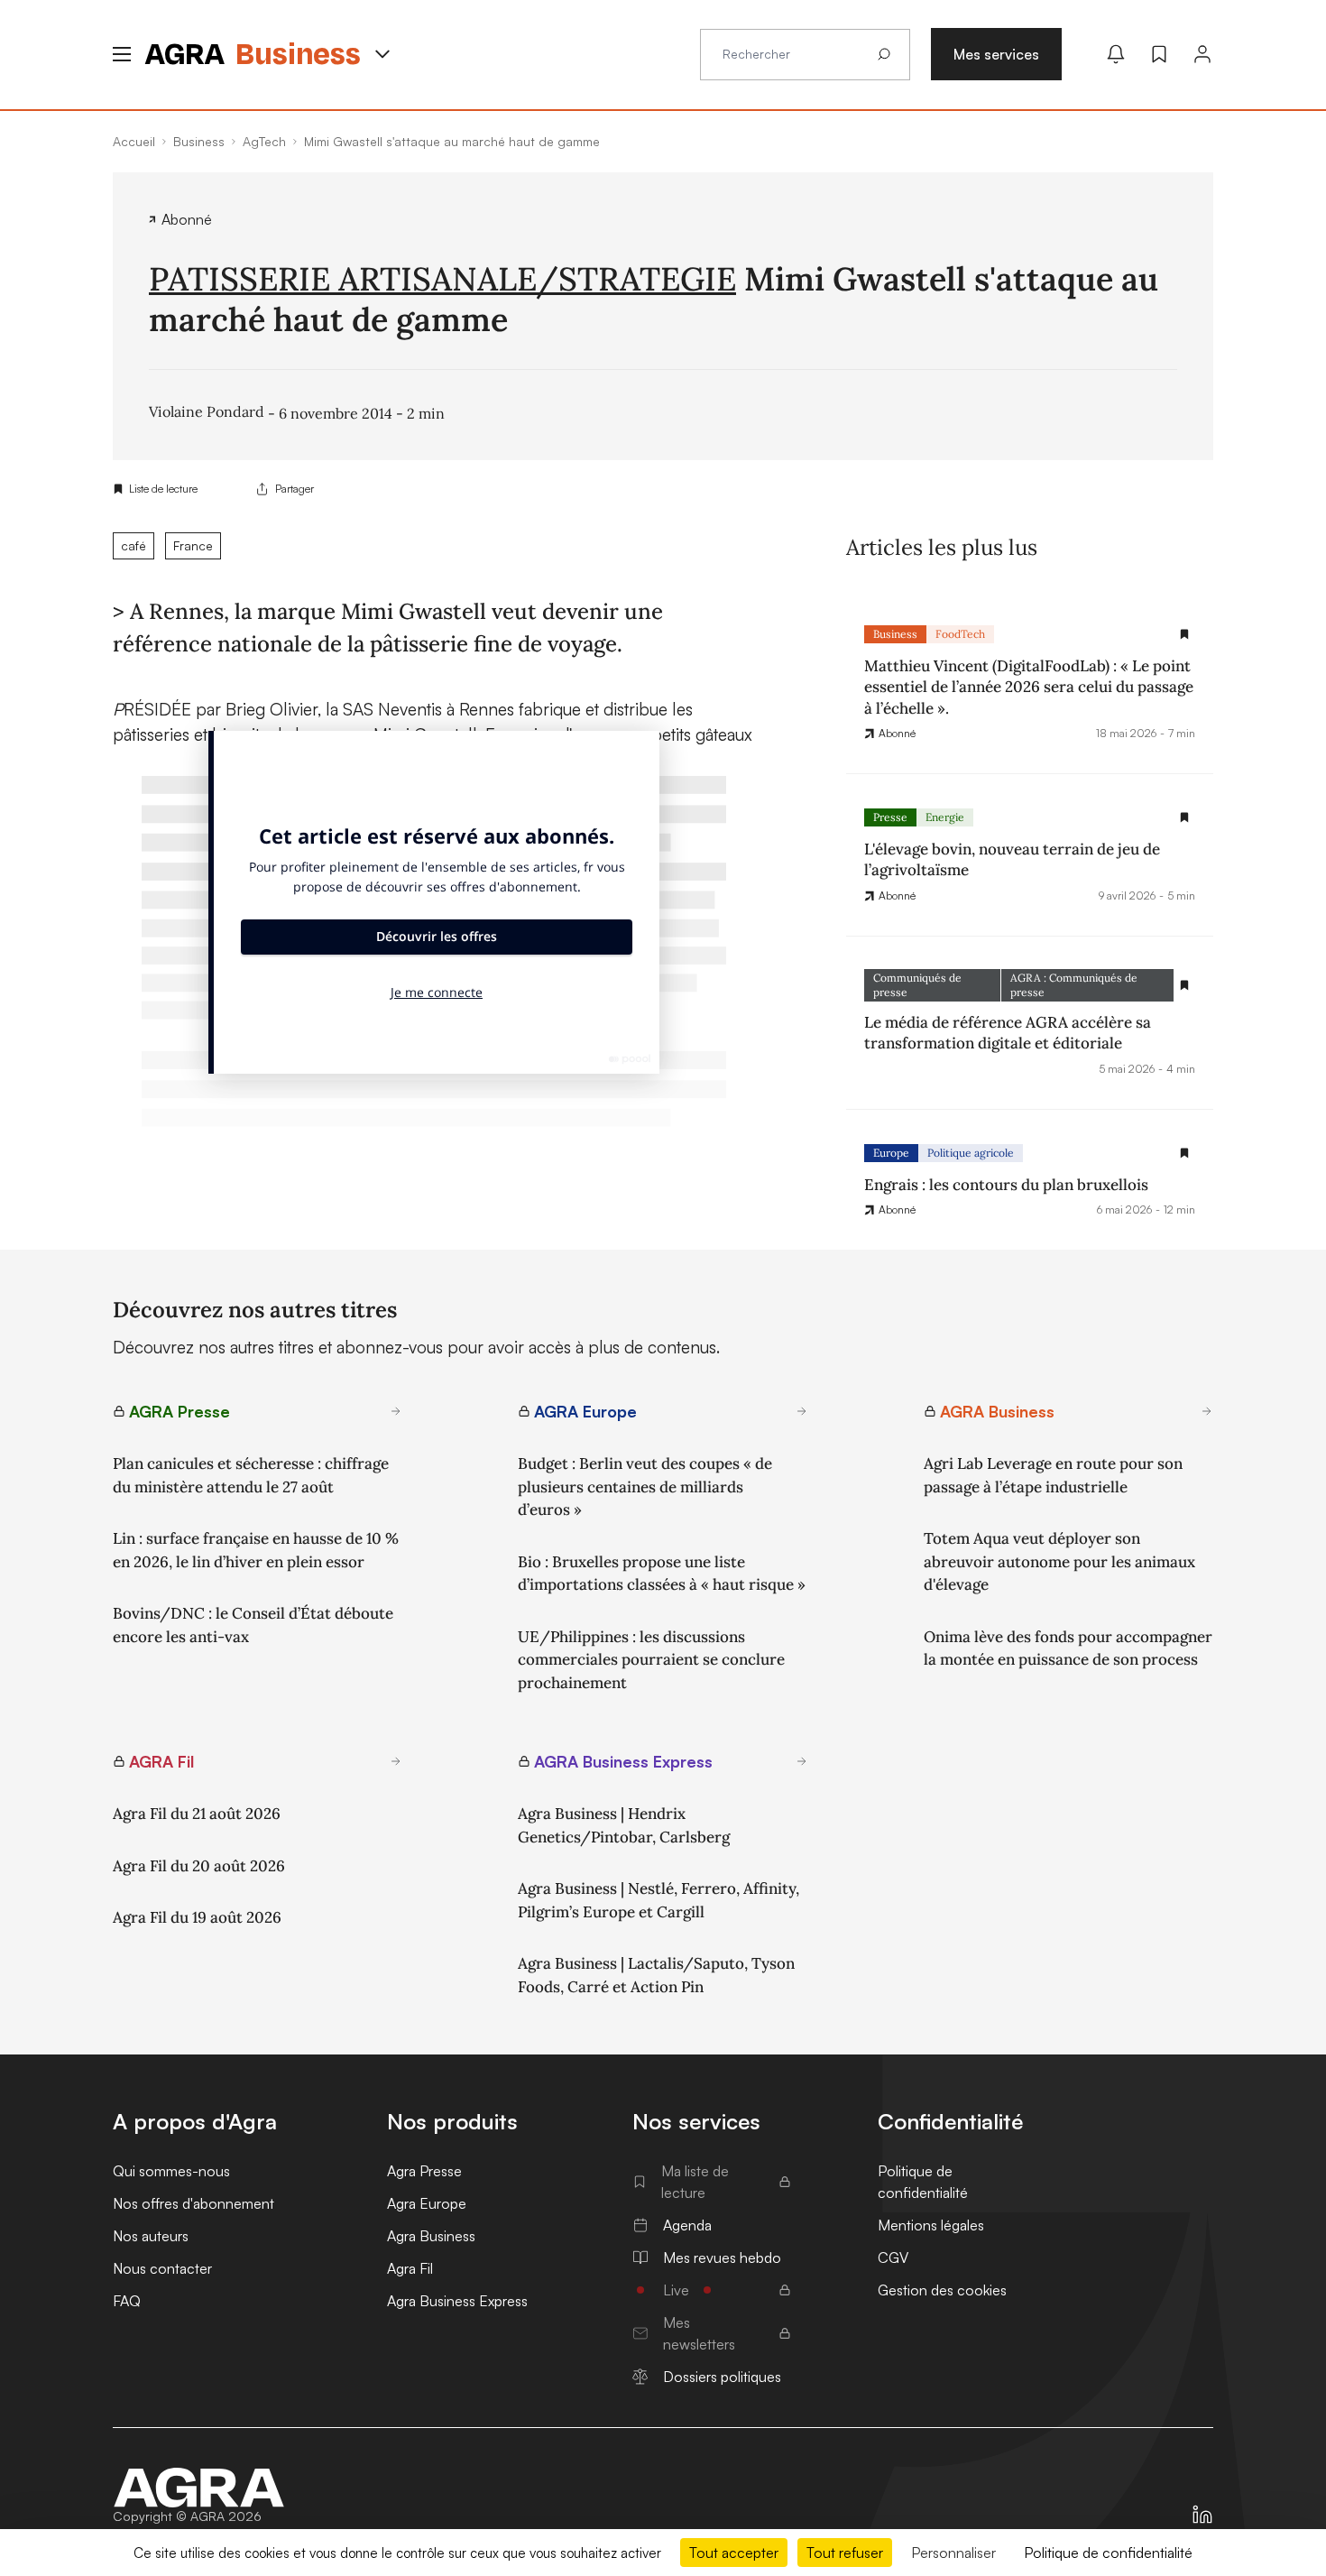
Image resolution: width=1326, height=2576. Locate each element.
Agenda (687, 2225)
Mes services (996, 54)
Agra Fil (410, 2268)
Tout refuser (845, 2553)
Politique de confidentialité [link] (1108, 2553)
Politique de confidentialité (923, 2182)
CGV (893, 2257)
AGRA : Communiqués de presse (1074, 985)
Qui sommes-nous (171, 2171)
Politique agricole (971, 1153)
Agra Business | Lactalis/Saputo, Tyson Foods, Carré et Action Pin (656, 1975)
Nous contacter (162, 2268)
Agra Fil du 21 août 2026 (197, 1814)
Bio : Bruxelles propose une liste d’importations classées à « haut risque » (662, 1574)
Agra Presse (424, 2171)
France (193, 545)
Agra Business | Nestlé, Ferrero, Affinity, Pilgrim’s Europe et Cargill (658, 1900)
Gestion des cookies (942, 2290)
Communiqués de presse (917, 985)
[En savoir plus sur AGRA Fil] (396, 1761)
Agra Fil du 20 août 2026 (199, 1866)
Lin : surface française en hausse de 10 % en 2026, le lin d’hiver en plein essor (256, 1550)
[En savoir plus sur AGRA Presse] (396, 1411)
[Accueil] (199, 2488)
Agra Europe (427, 2203)
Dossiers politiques (722, 2377)
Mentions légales (931, 2225)
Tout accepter (734, 2553)
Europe (891, 1153)
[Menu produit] (382, 54)
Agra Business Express (457, 2301)
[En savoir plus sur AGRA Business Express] (802, 1761)
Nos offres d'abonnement (193, 2203)
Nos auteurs (151, 2236)
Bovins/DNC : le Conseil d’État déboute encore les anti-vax (253, 1625)
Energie (945, 817)
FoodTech (960, 634)
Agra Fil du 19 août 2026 (197, 1917)
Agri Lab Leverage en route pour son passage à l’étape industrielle (1053, 1475)
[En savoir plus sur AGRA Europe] (802, 1411)
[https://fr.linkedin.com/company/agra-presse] (1202, 2515)
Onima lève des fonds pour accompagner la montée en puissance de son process (1068, 1648)
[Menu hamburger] (122, 54)
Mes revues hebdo (722, 2257)
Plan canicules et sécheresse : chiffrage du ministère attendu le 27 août (251, 1475)
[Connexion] (1202, 54)
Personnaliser (953, 2553)
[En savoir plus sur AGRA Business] (1207, 1411)
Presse (890, 817)
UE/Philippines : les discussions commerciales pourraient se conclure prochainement (651, 1660)
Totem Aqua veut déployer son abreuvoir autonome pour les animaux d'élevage (1059, 1561)
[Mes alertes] (1116, 54)
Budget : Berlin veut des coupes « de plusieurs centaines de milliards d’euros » (645, 1487)
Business (895, 634)
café (134, 545)
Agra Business (431, 2236)
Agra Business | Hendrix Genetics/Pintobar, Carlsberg (624, 1825)
